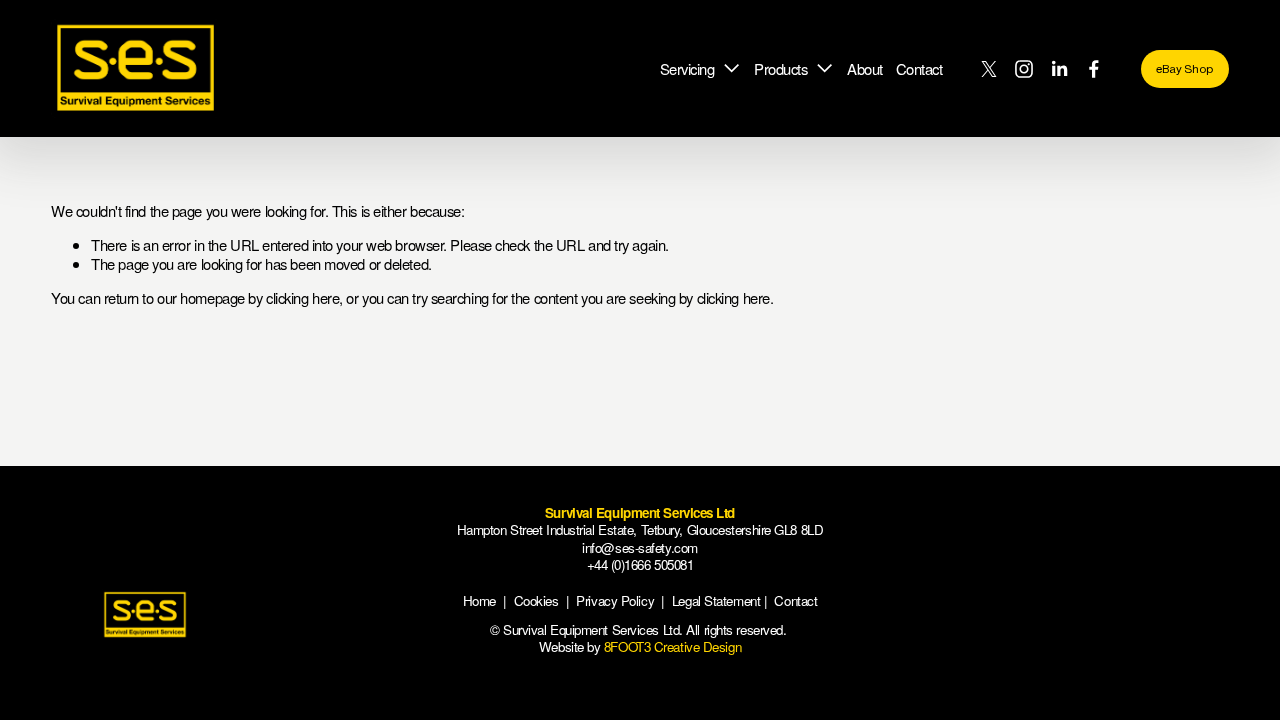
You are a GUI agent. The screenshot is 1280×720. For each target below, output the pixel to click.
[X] (989, 69)
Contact (919, 68)
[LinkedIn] (1059, 69)
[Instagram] (1024, 69)
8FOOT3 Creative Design (672, 646)
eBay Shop (1184, 69)
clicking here (302, 297)
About (865, 68)
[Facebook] (1094, 69)
